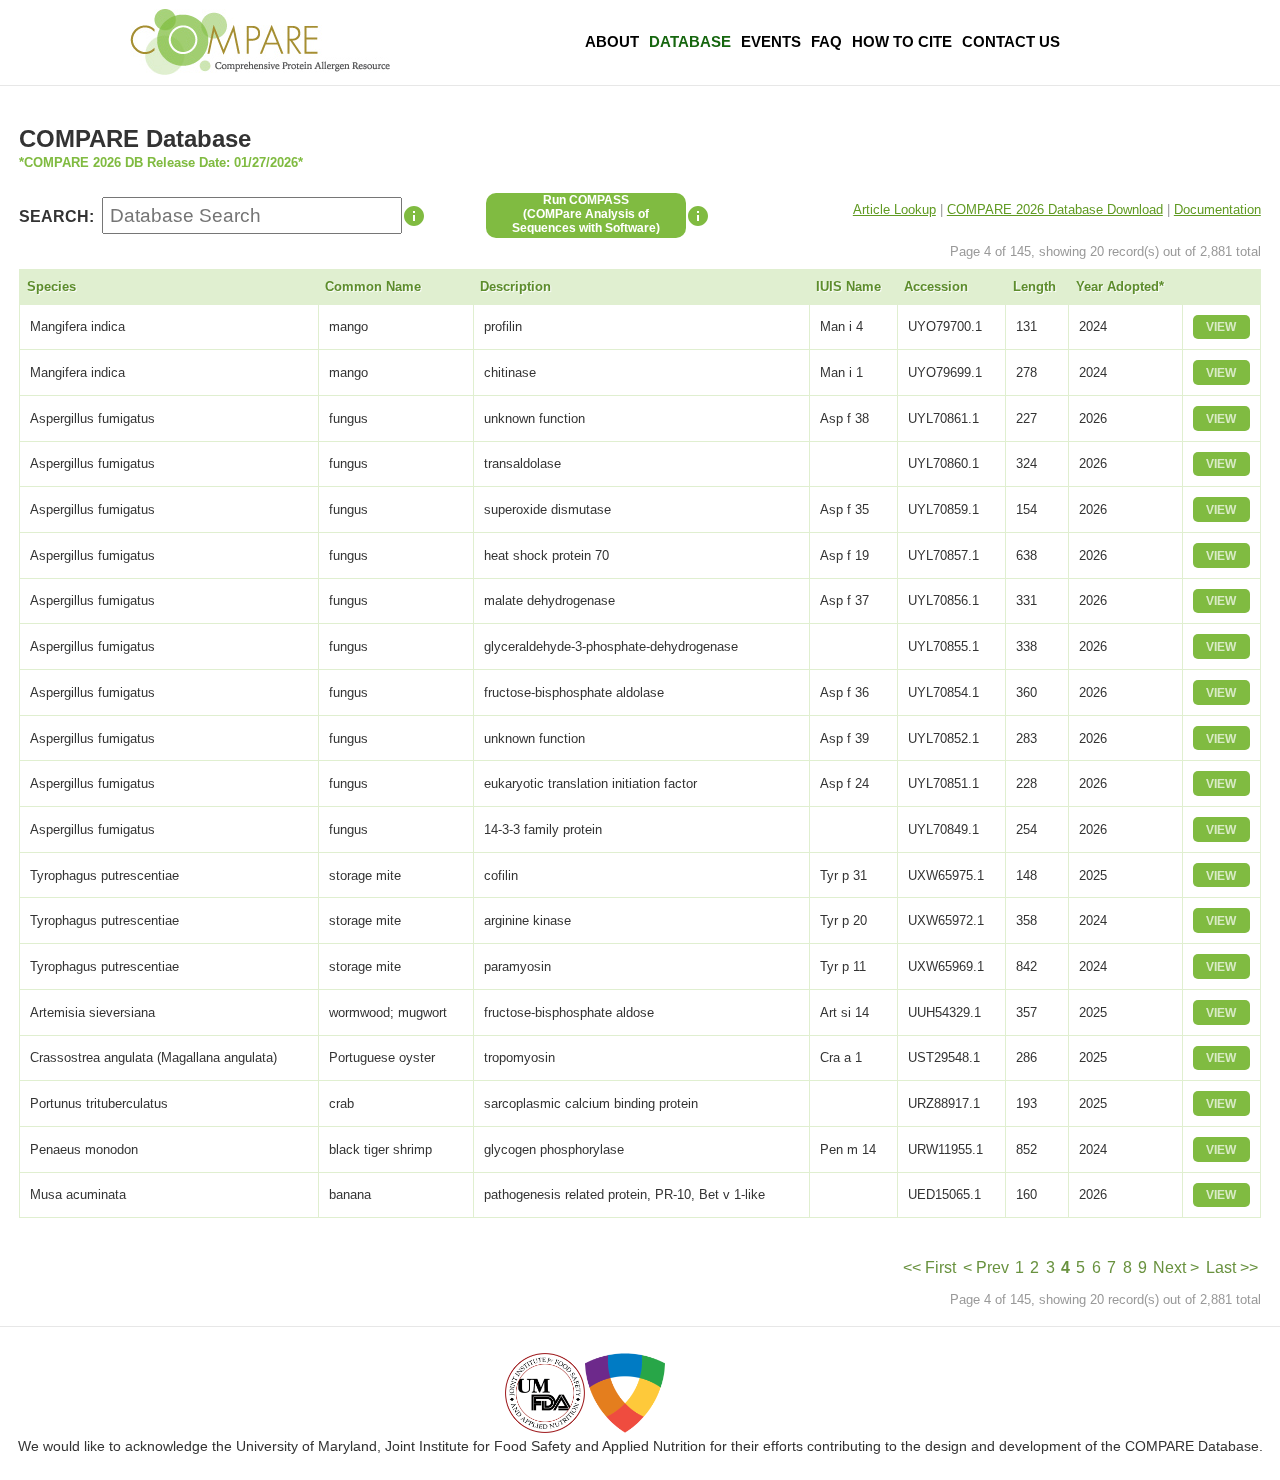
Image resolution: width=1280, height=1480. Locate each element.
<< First (929, 1267)
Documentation (1217, 209)
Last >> (1232, 1267)
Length (1034, 286)
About (612, 41)
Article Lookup (894, 209)
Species (51, 286)
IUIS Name (848, 286)
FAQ (826, 41)
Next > (1176, 1267)
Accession (936, 286)
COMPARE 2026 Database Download (1055, 209)
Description (515, 286)
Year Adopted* (1120, 286)
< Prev (986, 1267)
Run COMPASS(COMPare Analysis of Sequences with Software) (586, 214)
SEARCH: (56, 216)
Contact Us (1011, 41)
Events (771, 41)
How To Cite (902, 41)
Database (690, 41)
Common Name (373, 286)
